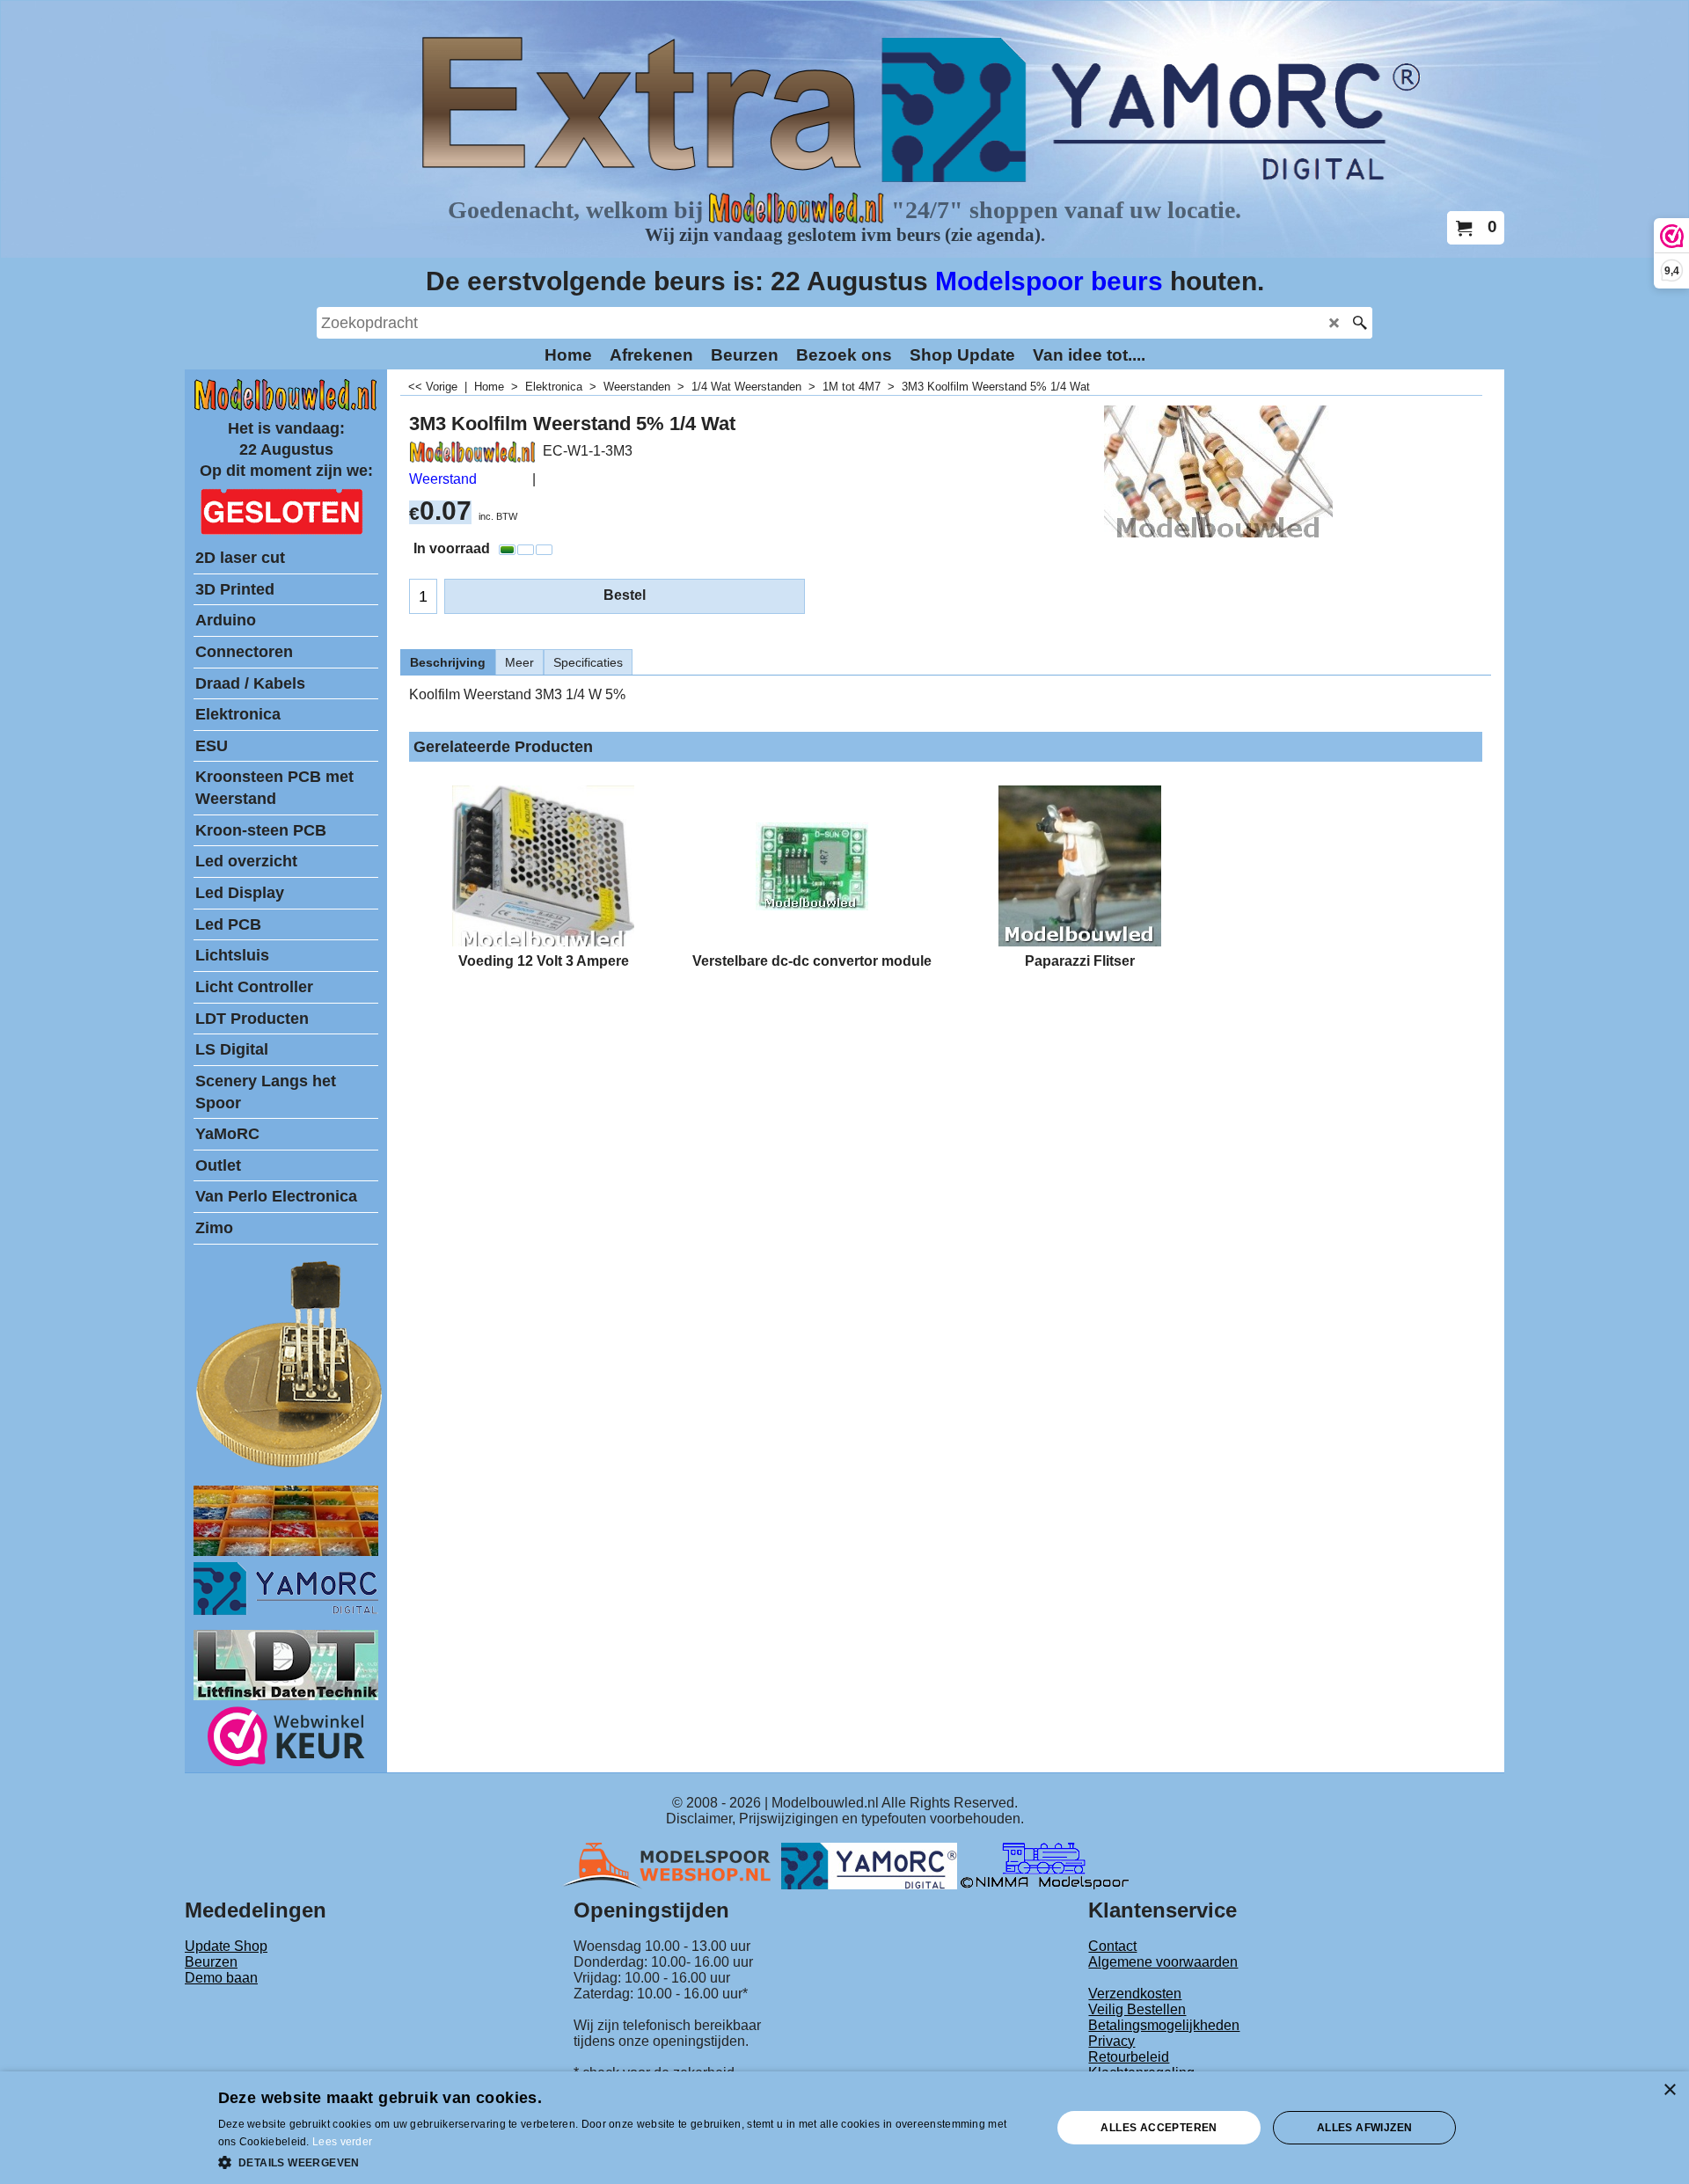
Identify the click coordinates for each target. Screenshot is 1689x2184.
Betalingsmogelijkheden (1164, 2025)
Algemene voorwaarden (1163, 1962)
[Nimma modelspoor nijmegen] (1045, 1865)
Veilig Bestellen (1137, 2009)
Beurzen (211, 1962)
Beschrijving (448, 662)
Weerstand (443, 479)
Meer (519, 662)
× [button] (1669, 2090)
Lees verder (342, 2142)
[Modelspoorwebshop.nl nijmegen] (671, 1865)
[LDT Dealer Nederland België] (290, 1466)
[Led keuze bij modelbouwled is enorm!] (286, 1551)
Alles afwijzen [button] (1365, 2128)
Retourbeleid (1129, 2057)
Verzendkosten (1135, 1994)
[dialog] (844, 2128)
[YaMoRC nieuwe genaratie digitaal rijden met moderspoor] (286, 1610)
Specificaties (588, 662)
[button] (623, 2161)
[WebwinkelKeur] (286, 1739)
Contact (1112, 1946)
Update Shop (226, 1946)
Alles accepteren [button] (1159, 2128)
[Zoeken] (1360, 323)
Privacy (1111, 2041)
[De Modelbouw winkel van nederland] (286, 407)
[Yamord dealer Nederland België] (869, 1865)
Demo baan (221, 1978)
